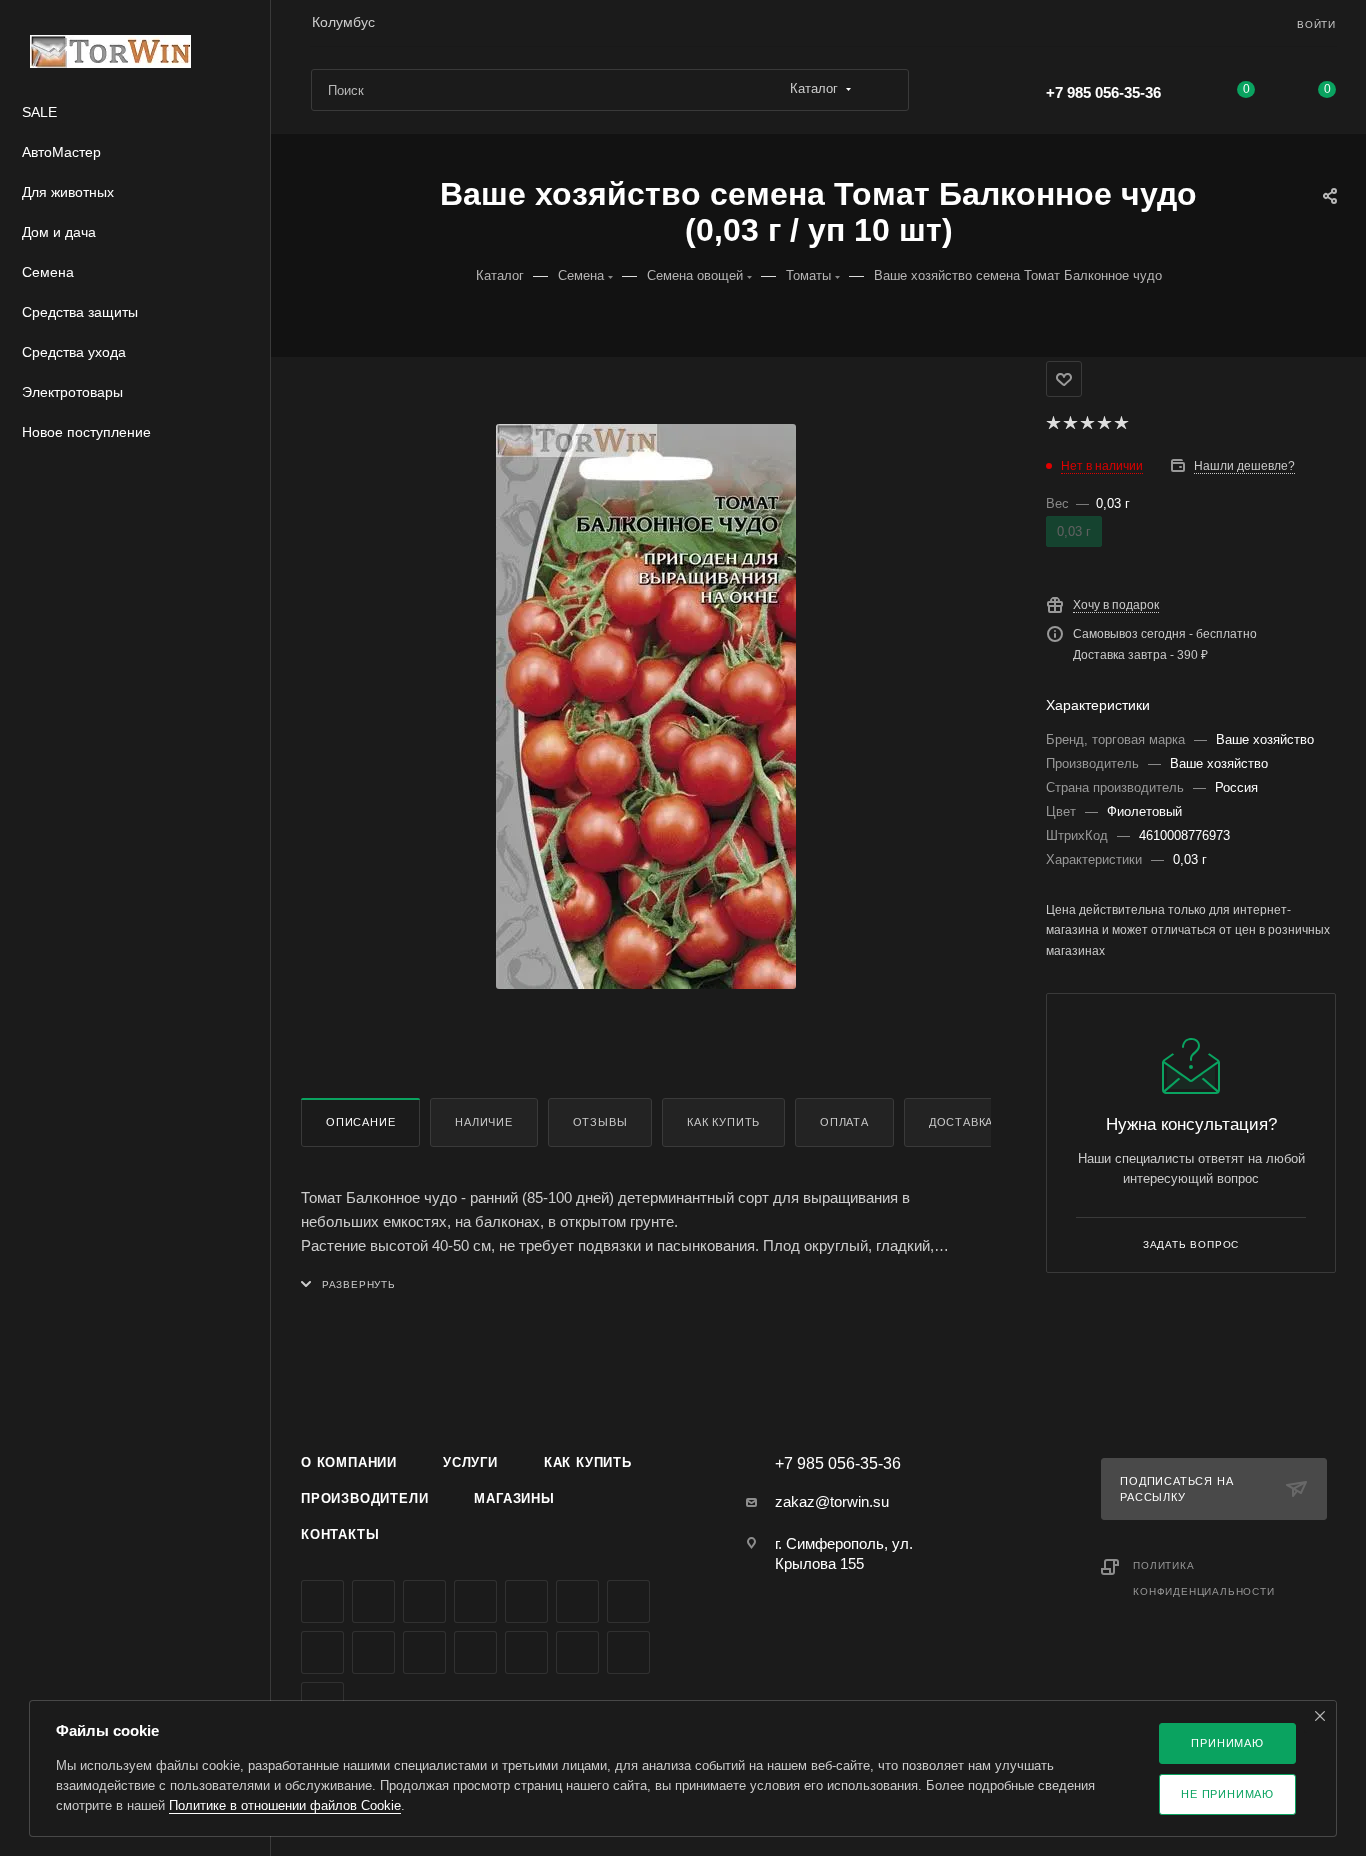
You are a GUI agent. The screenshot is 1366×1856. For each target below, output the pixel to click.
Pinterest (577, 1652)
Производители (364, 1498)
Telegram (526, 1601)
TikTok (526, 1652)
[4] (1103, 423)
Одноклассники (628, 1601)
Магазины (514, 1498)
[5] (1120, 423)
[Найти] (884, 90)
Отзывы (600, 1122)
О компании (349, 1462)
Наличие (484, 1122)
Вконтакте (322, 1601)
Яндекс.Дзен (475, 1652)
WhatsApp (424, 1652)
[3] (1086, 423)
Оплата (844, 1122)
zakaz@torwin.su (832, 1501)
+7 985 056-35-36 (1103, 92)
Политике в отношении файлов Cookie (285, 1805)
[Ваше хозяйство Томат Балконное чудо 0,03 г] (646, 706)
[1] (1052, 423)
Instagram (475, 1601)
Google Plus (322, 1652)
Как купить (723, 1122)
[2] (1069, 423)
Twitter (424, 1601)
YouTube (577, 1601)
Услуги (470, 1462)
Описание (360, 1122)
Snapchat (628, 1652)
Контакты (340, 1534)
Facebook (373, 1601)
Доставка (961, 1122)
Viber (373, 1652)
